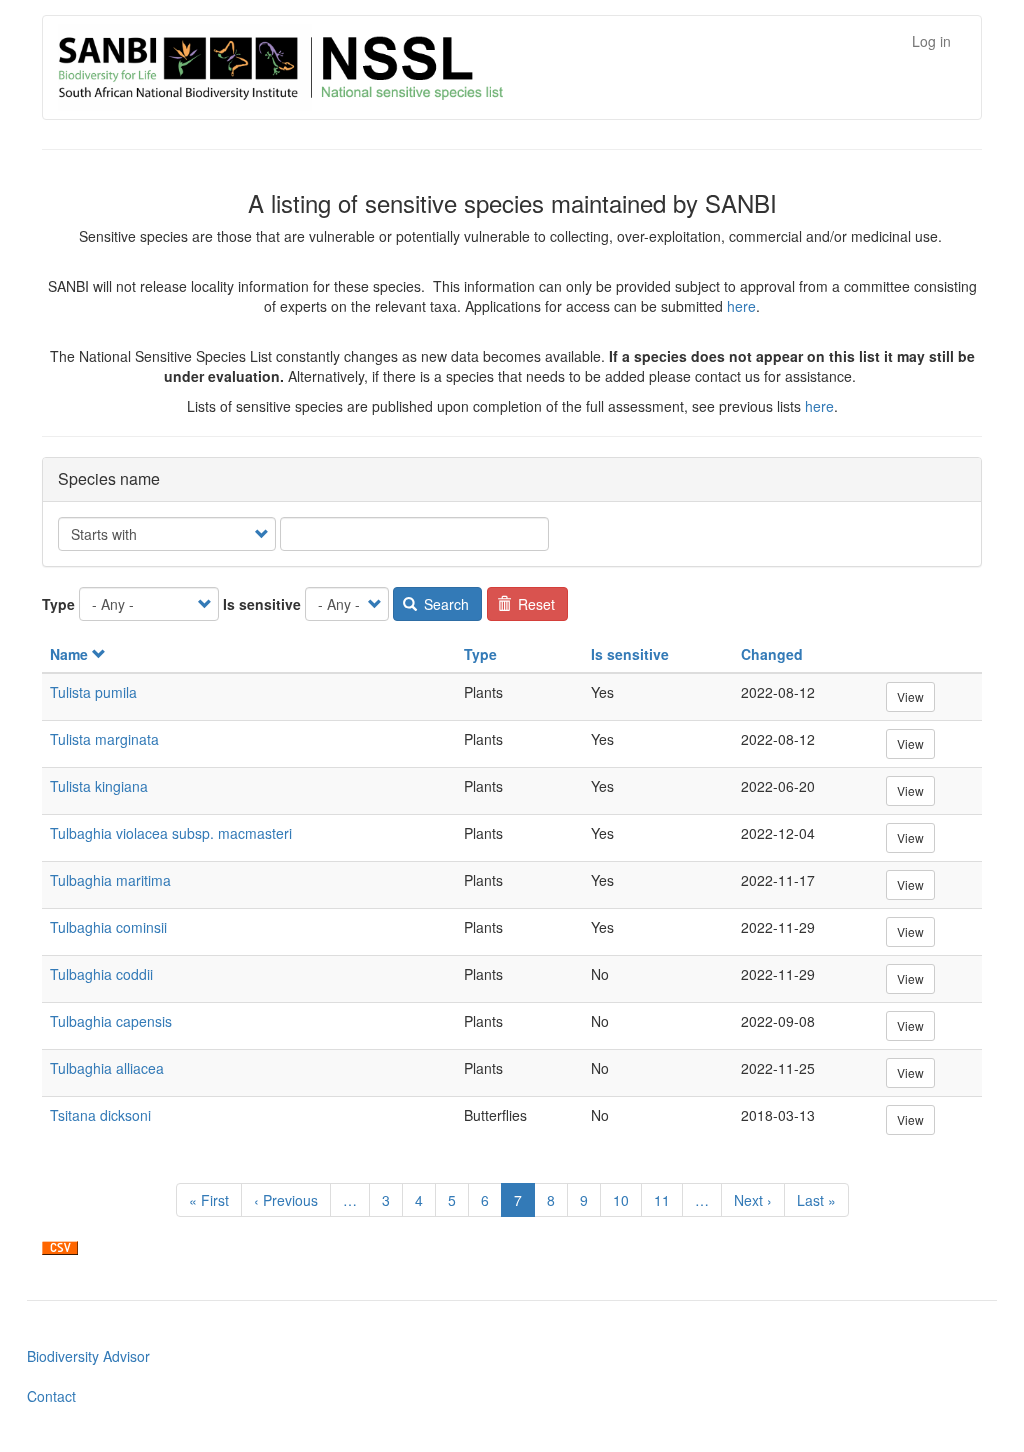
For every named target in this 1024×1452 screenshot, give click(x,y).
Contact (51, 1396)
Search (444, 604)
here (741, 306)
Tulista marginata (104, 739)
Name (69, 654)
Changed (772, 654)
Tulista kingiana (99, 786)
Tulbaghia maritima (110, 880)
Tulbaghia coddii (101, 974)
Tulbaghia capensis (111, 1021)
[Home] (388, 67)
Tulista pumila (93, 692)
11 (668, 1200)
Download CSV (60, 1248)
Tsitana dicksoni (100, 1115)
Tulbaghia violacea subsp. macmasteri (171, 833)
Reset (534, 604)
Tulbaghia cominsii (108, 927)
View (910, 696)
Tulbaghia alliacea (107, 1068)
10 (627, 1200)
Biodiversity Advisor (88, 1356)
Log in (931, 41)
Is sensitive (262, 604)
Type (58, 604)
